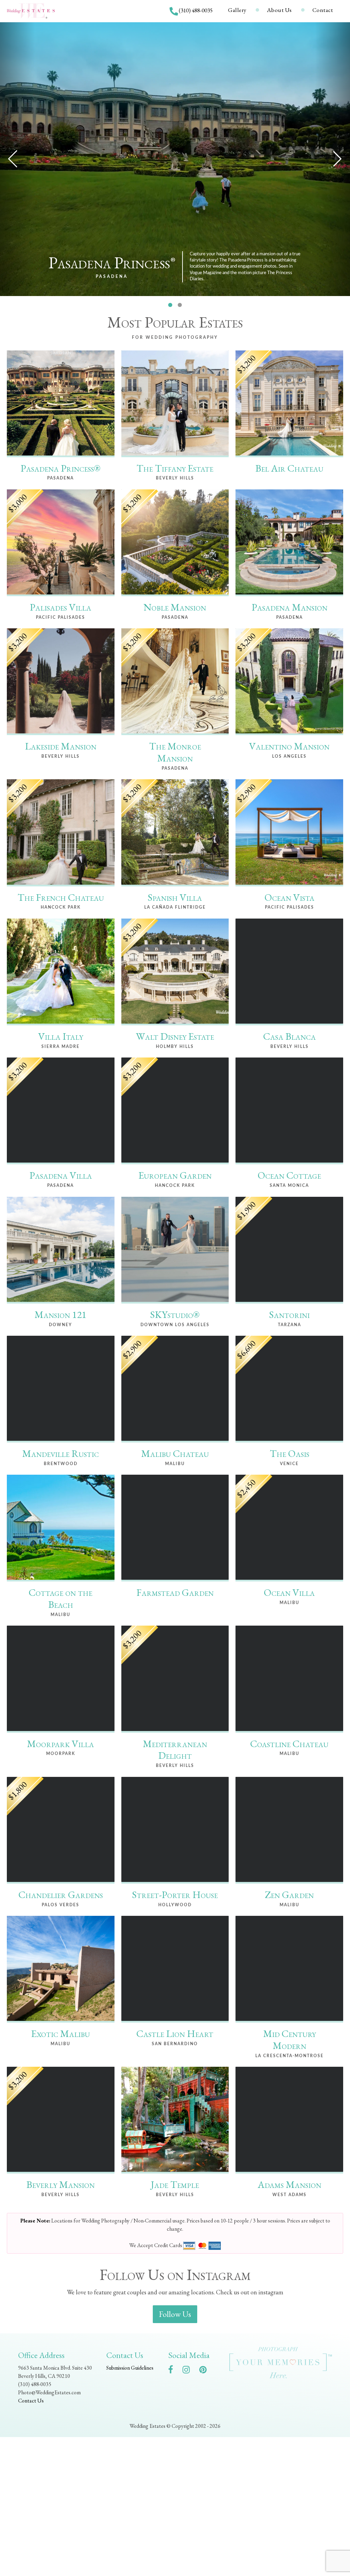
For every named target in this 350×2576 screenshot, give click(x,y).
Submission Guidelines (130, 2368)
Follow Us (175, 2314)
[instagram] (190, 2371)
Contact (323, 10)
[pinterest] (206, 2371)
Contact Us (31, 2401)
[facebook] (174, 2371)
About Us (279, 10)
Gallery (237, 10)
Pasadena (112, 277)
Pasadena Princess (112, 263)
